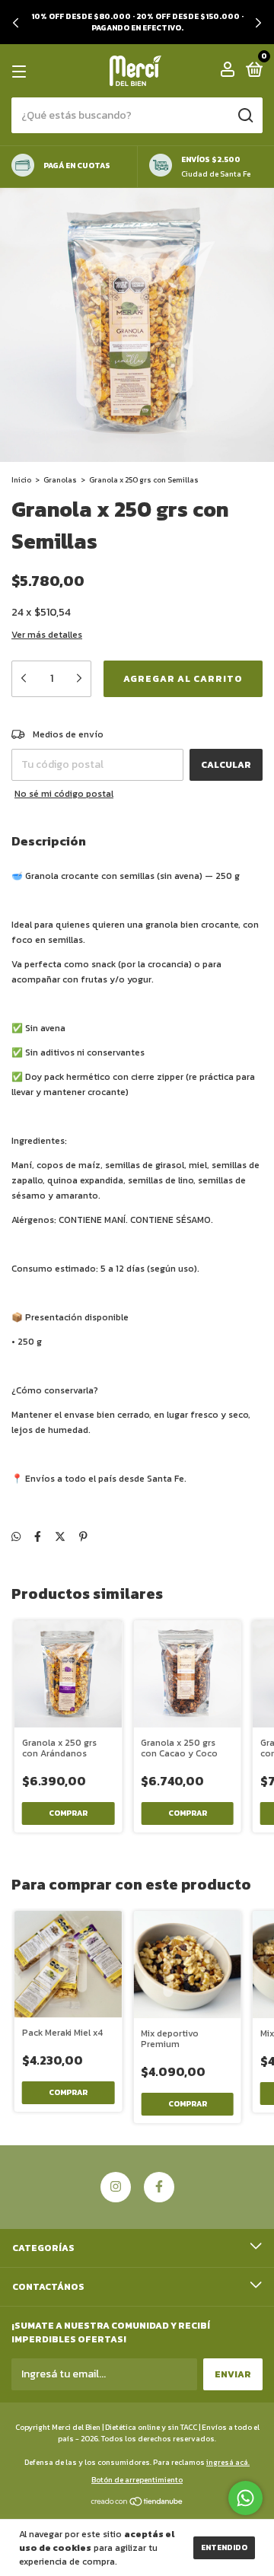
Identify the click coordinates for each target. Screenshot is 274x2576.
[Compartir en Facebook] (38, 1537)
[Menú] (22, 72)
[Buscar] (245, 116)
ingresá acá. (228, 2462)
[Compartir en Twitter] (60, 1537)
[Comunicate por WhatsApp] (245, 2498)
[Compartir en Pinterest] (83, 1537)
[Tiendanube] (137, 2503)
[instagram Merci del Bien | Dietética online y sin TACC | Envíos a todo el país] (116, 2187)
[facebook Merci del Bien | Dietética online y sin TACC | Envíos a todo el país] (159, 2187)
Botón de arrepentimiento (137, 2480)
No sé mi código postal (64, 794)
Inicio (21, 480)
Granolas (60, 480)
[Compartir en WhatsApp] (16, 1537)
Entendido (224, 2547)
